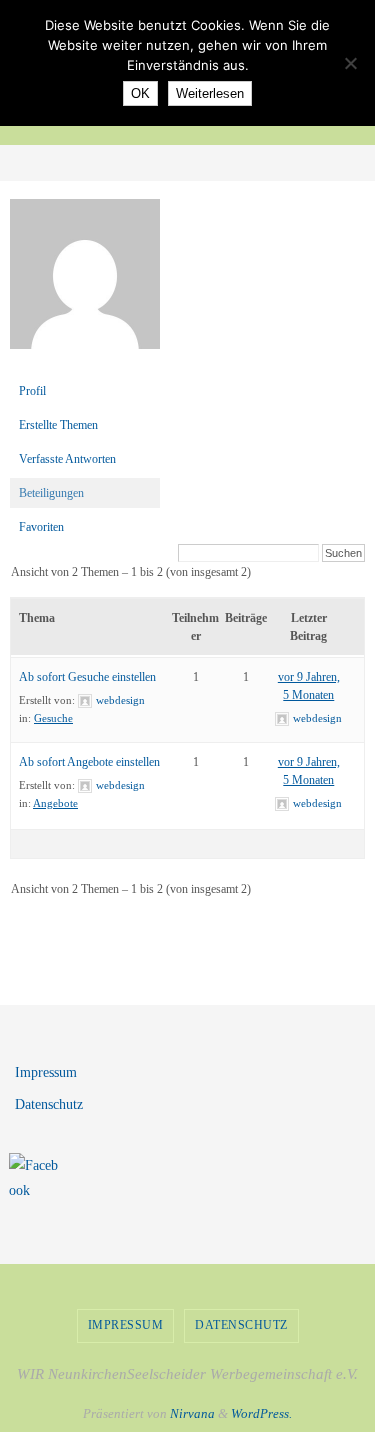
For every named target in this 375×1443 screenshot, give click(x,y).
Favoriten (41, 527)
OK (140, 93)
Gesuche (53, 718)
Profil (32, 391)
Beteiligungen (51, 493)
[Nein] (350, 63)
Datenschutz (49, 1104)
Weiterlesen (210, 93)
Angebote (55, 803)
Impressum (46, 1072)
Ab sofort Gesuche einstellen (87, 677)
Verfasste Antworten (67, 459)
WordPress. (261, 1413)
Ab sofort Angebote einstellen (89, 762)
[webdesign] (85, 365)
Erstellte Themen (58, 425)
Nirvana (192, 1413)
